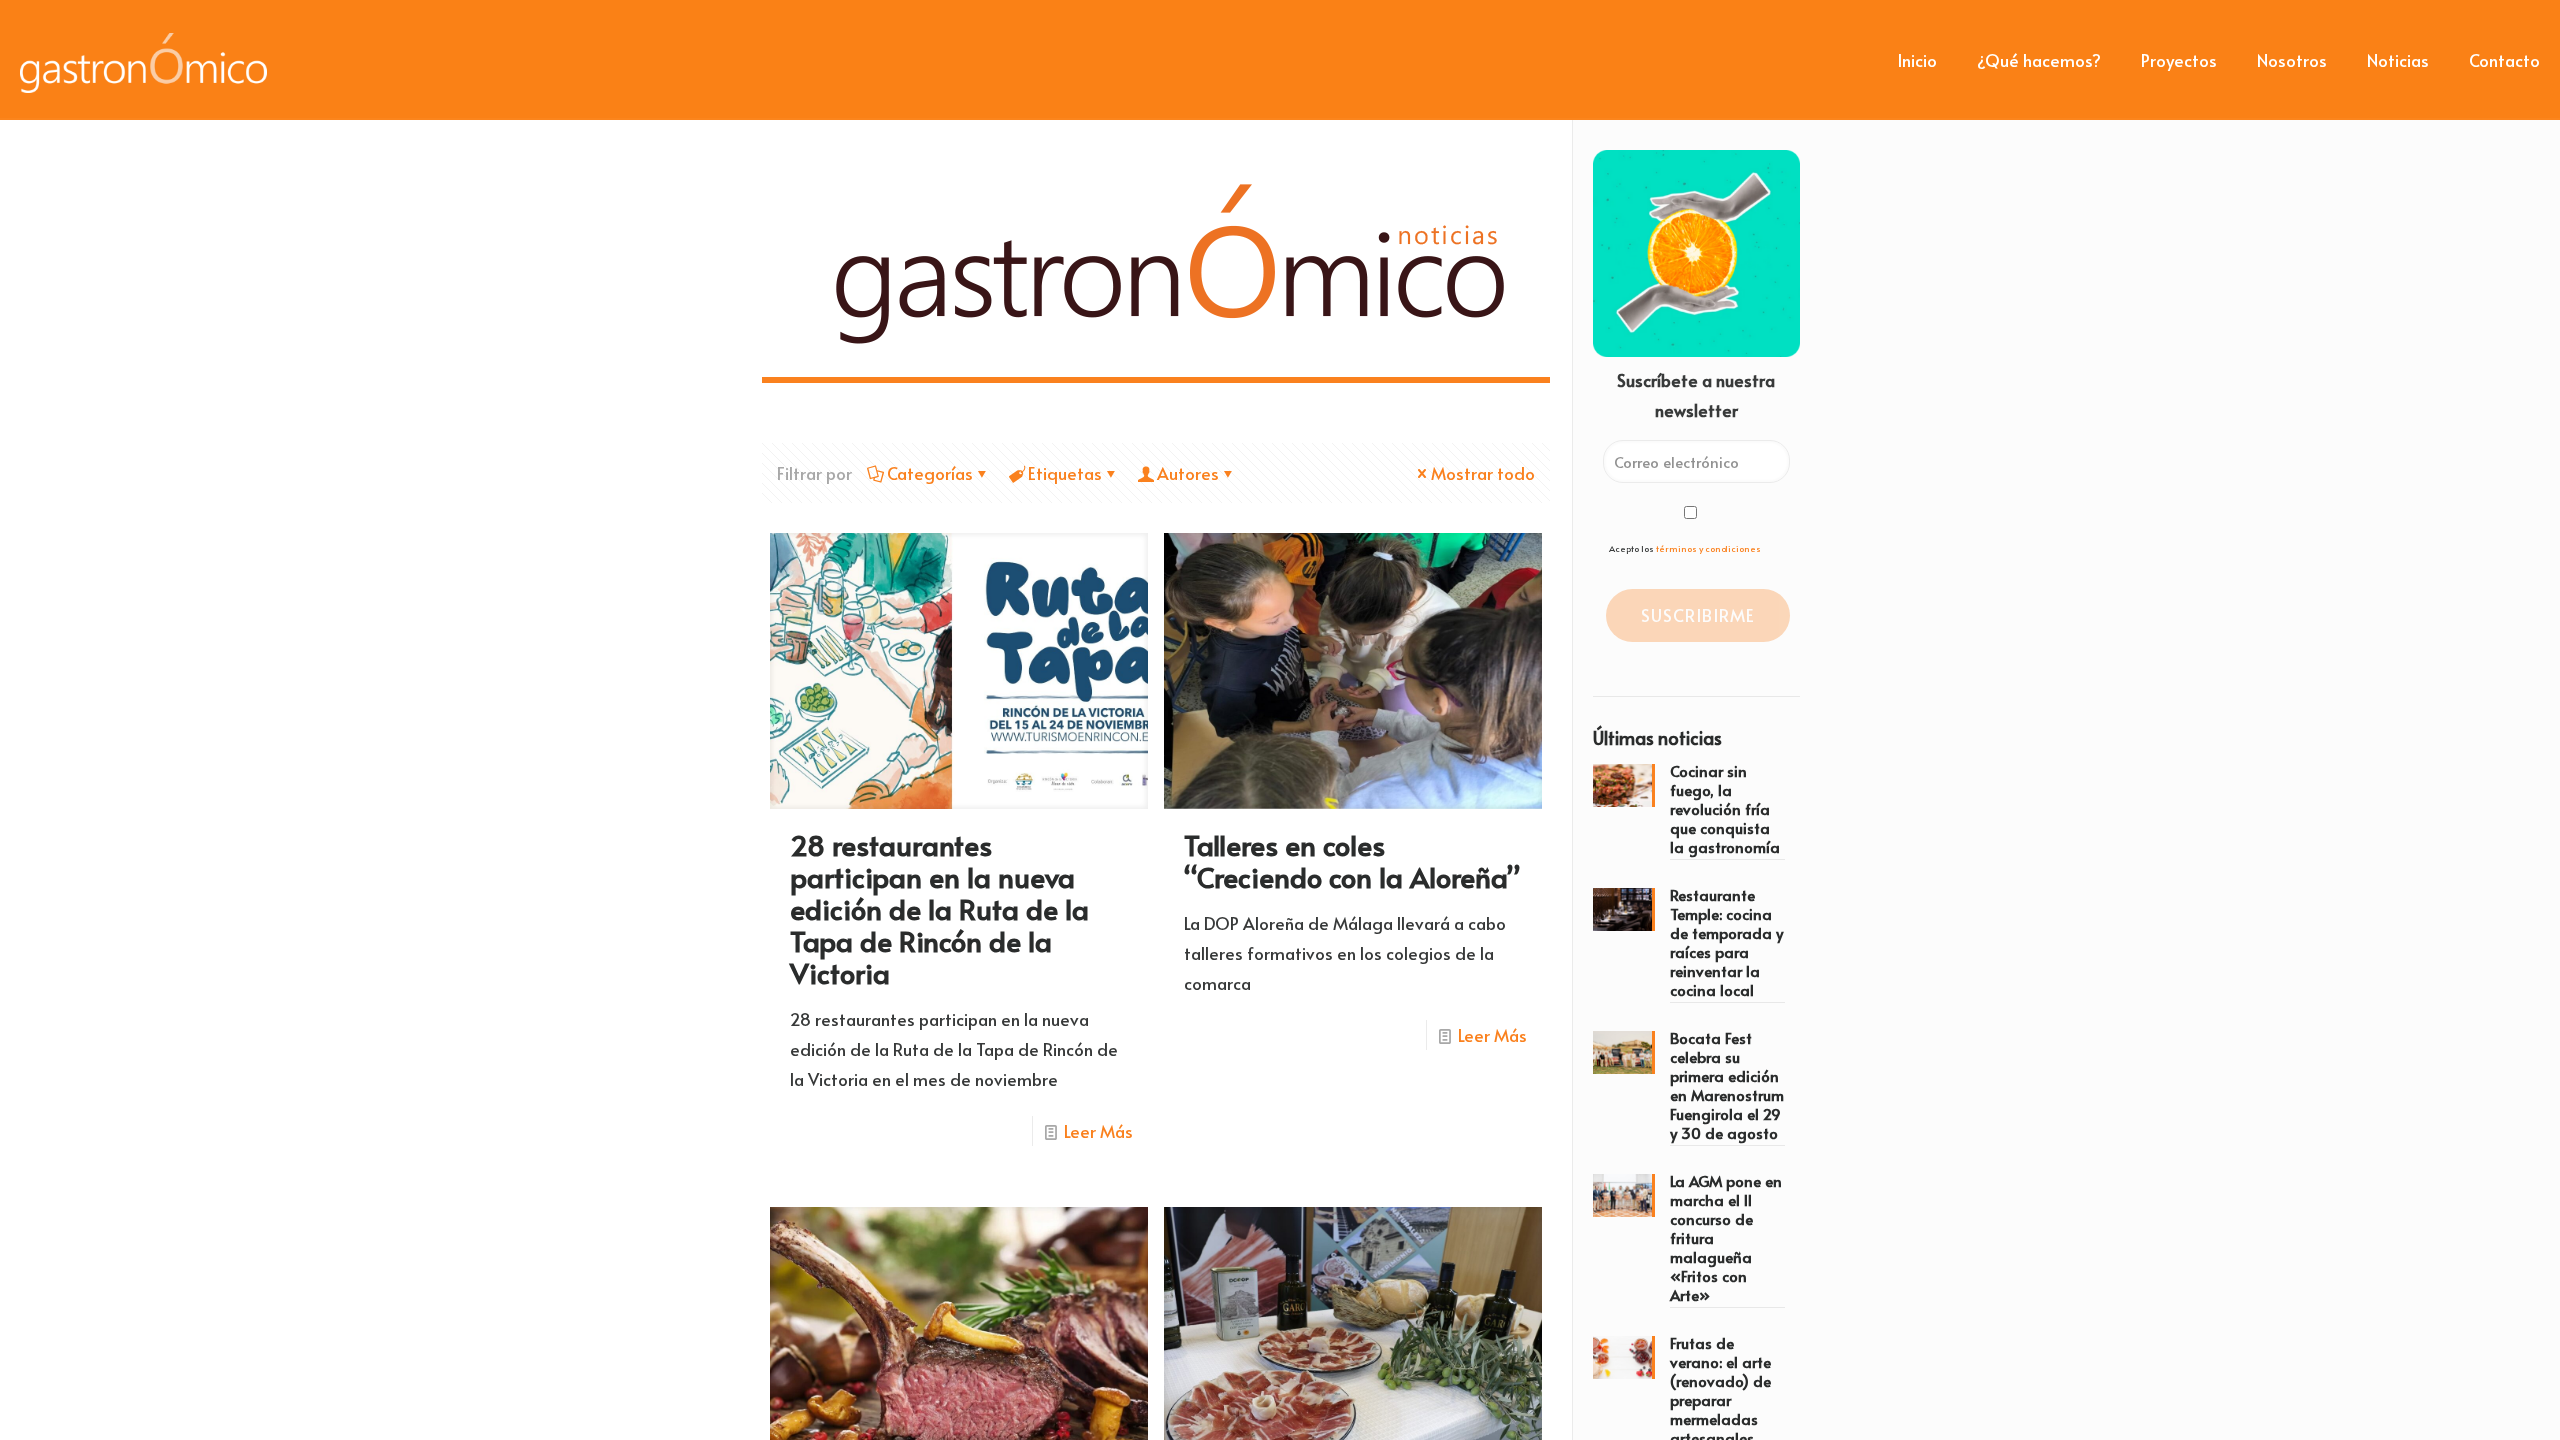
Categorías (930, 473)
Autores (1188, 473)
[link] (1175, 261)
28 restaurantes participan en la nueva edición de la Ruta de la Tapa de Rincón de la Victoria (939, 908)
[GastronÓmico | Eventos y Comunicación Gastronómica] (143, 60)
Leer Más (1098, 1131)
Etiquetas (1065, 473)
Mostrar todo (1483, 473)
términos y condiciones (1708, 548)
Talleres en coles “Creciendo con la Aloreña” (1352, 860)
